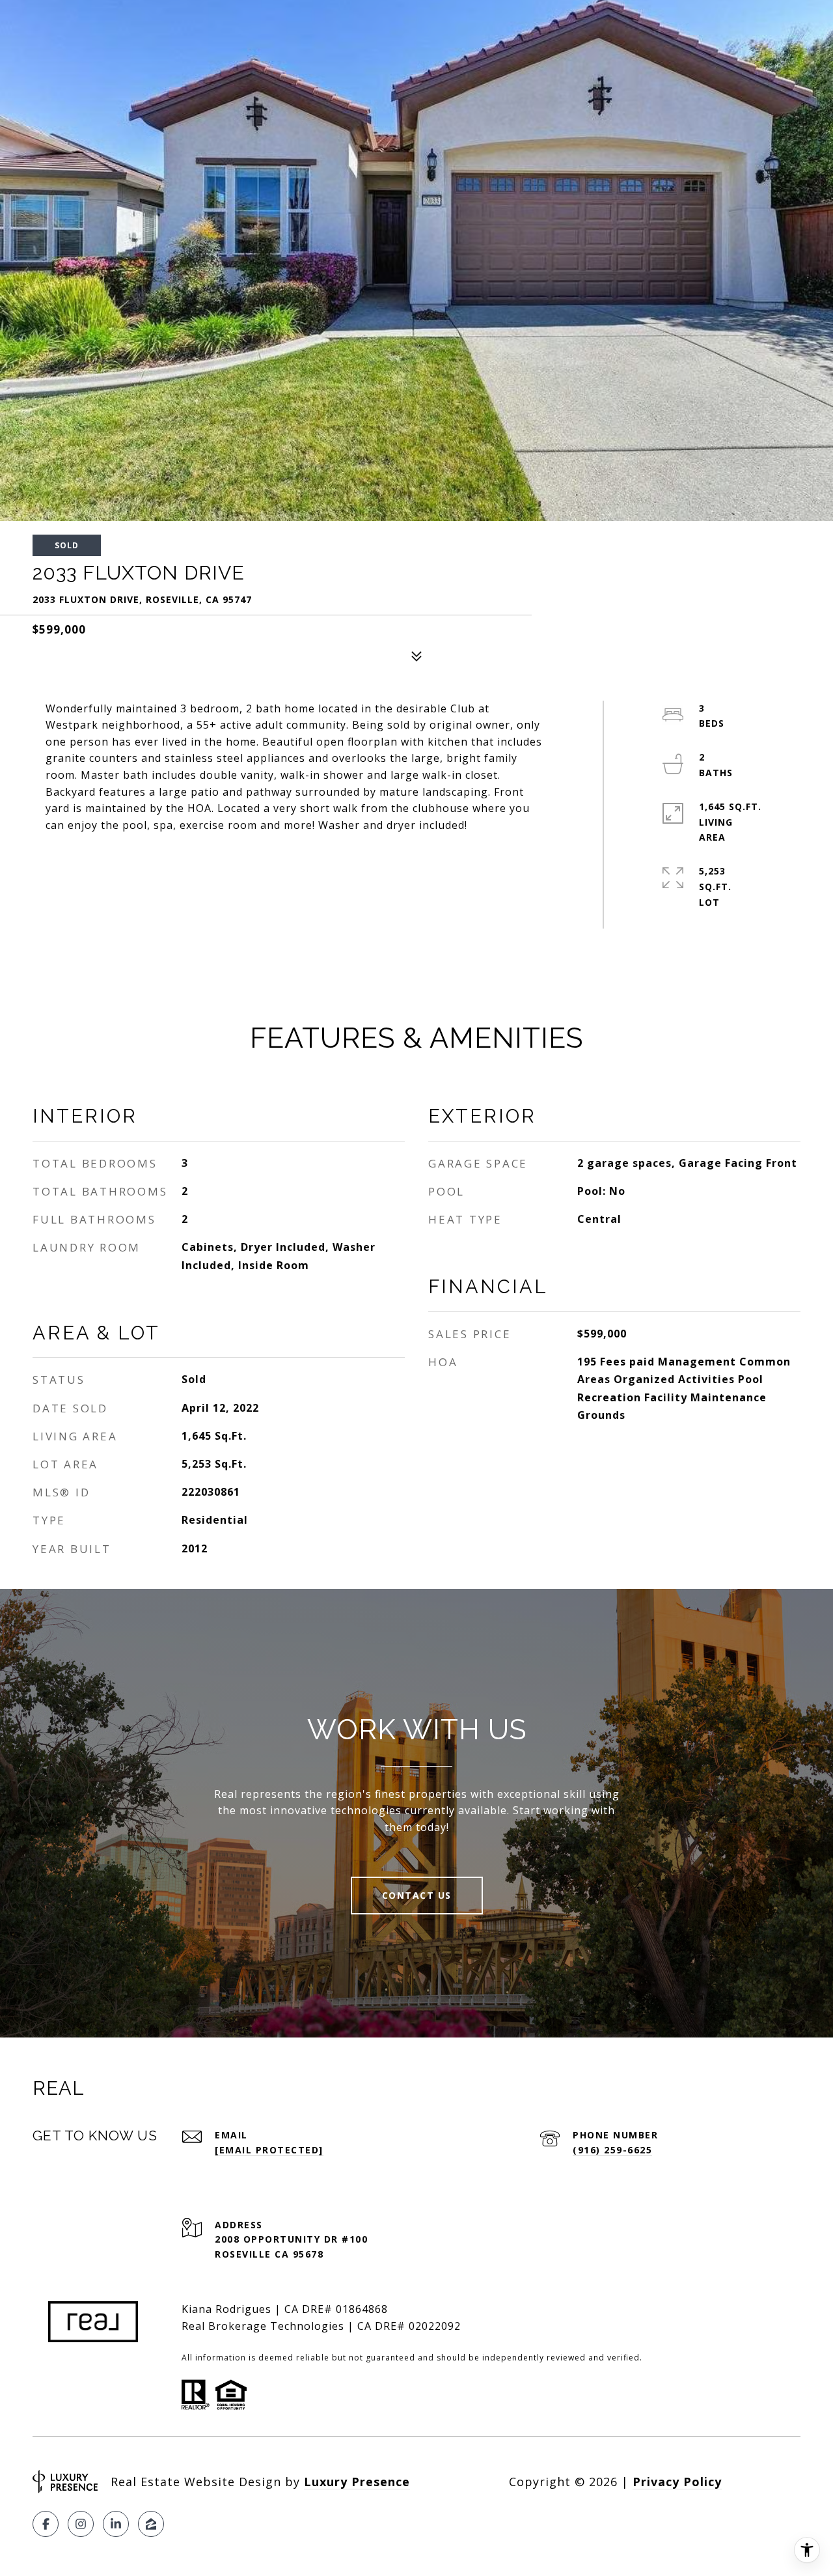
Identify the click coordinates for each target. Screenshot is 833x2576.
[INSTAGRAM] (81, 2524)
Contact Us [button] (417, 1895)
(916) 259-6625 (612, 2150)
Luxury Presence (357, 2482)
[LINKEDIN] (116, 2524)
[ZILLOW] (151, 2524)
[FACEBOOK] (46, 2524)
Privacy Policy (677, 2482)
